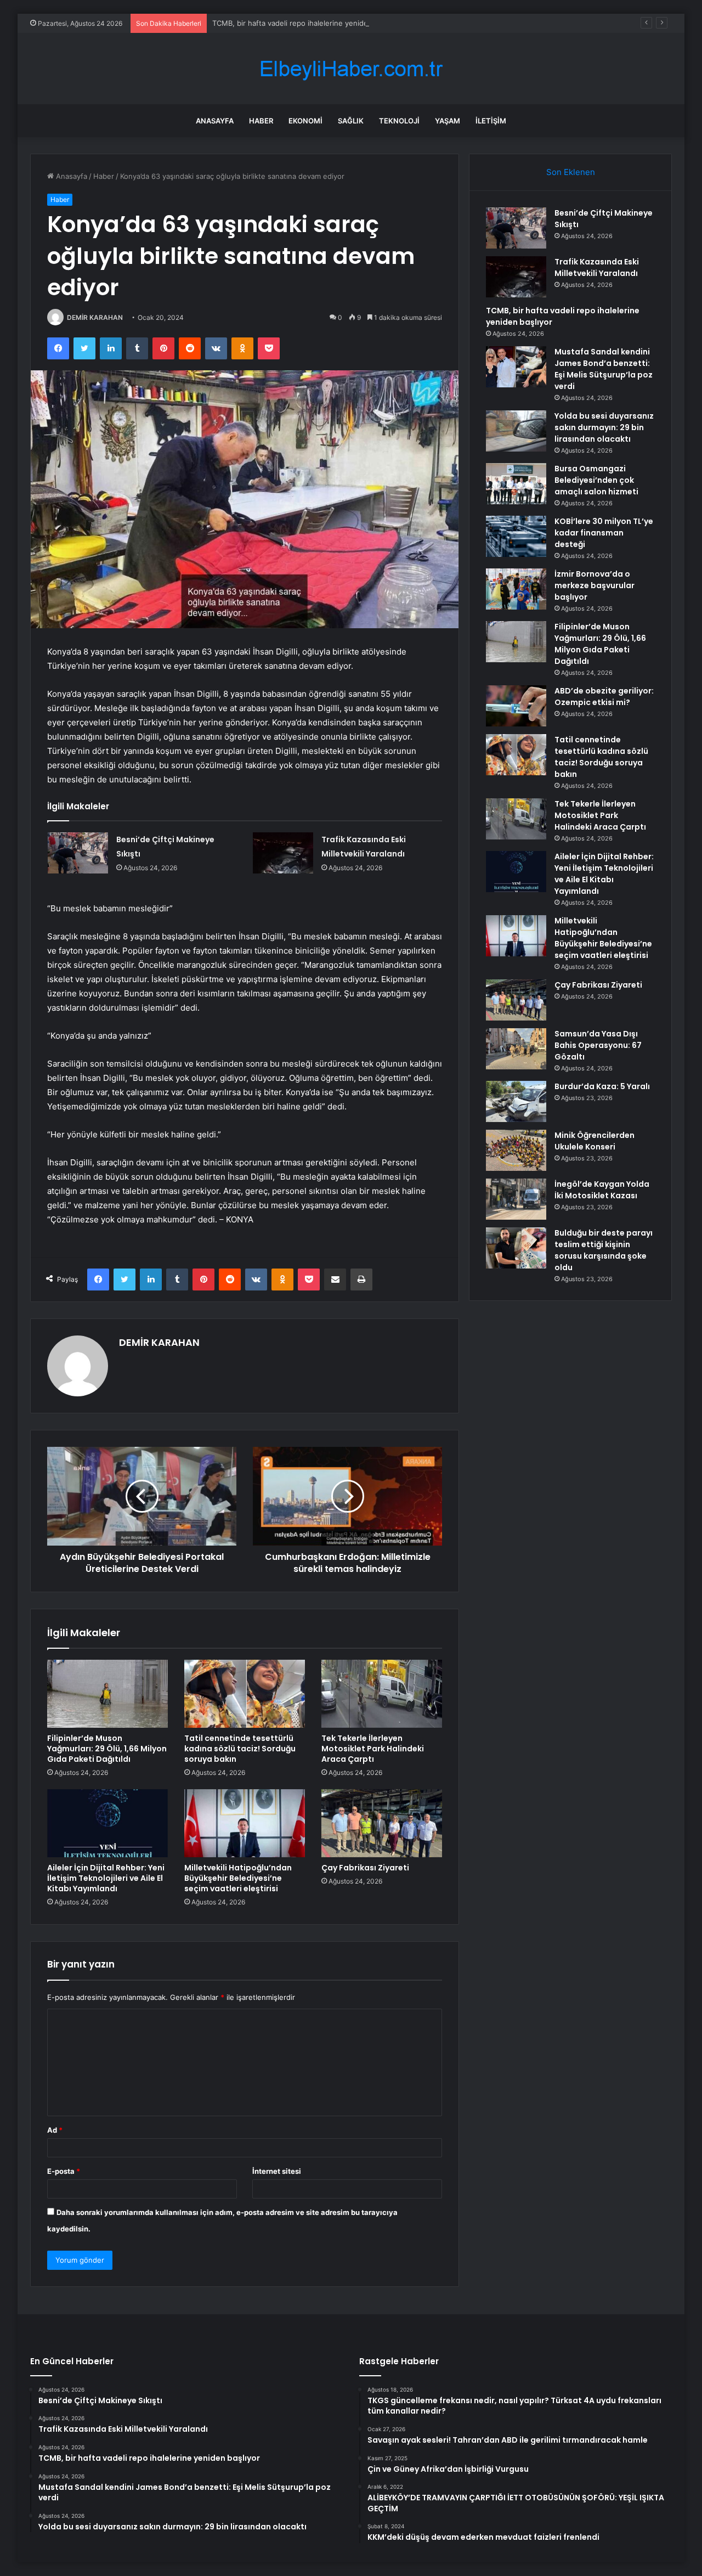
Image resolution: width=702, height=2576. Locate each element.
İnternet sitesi (277, 2171)
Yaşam (448, 121)
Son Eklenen (571, 172)
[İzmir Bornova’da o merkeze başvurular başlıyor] (516, 589)
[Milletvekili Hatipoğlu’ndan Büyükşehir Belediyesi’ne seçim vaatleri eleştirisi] (245, 1823)
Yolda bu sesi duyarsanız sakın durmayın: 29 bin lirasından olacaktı (604, 427)
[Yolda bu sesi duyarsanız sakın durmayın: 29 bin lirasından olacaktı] (516, 431)
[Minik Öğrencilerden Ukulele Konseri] (516, 1150)
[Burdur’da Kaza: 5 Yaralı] (516, 1101)
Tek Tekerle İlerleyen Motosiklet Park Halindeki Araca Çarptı (373, 1749)
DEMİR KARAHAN (95, 317)
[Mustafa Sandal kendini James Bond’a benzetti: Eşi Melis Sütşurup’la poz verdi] (516, 367)
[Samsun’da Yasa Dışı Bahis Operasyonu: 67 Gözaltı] (516, 1049)
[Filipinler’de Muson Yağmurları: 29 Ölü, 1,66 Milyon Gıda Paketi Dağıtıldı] (107, 1694)
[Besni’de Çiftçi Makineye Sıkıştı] (78, 853)
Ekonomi (305, 121)
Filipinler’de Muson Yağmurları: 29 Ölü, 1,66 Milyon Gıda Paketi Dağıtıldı (107, 1749)
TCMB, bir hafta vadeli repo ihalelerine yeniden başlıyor (307, 23)
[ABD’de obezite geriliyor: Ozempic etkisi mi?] (516, 706)
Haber (261, 121)
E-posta (64, 2171)
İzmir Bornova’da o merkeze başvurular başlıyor (595, 585)
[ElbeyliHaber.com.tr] (351, 69)
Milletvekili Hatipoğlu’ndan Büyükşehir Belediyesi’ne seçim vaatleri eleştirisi (238, 1878)
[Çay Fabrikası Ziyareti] (382, 1823)
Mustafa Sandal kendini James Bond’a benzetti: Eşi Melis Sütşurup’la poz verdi (604, 369)
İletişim (491, 121)
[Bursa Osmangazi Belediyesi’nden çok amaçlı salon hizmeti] (516, 484)
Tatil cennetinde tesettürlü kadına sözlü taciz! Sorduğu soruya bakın (240, 1749)
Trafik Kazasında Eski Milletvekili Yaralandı (597, 267)
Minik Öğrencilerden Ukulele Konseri (595, 1141)
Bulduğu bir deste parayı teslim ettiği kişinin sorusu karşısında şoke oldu (604, 1250)
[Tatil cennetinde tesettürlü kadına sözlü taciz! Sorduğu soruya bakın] (245, 1694)
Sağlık (351, 121)
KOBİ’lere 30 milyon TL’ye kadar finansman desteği (604, 533)
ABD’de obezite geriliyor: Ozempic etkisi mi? (604, 697)
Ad (55, 2130)
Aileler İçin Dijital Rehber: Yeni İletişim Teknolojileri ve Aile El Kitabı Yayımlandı (106, 1878)
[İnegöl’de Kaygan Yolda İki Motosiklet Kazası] (516, 1199)
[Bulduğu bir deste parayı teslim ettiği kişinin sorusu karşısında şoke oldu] (516, 1248)
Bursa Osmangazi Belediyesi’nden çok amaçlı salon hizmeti (596, 480)
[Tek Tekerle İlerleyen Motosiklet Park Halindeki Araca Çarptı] (382, 1694)
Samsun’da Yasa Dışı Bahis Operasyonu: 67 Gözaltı (598, 1045)
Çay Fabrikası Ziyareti (365, 1868)
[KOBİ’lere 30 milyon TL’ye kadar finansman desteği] (516, 536)
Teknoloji (399, 121)
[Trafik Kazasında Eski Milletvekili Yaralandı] (283, 853)
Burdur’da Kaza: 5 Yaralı (602, 1086)
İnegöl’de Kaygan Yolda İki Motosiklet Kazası (602, 1190)
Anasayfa (215, 121)
